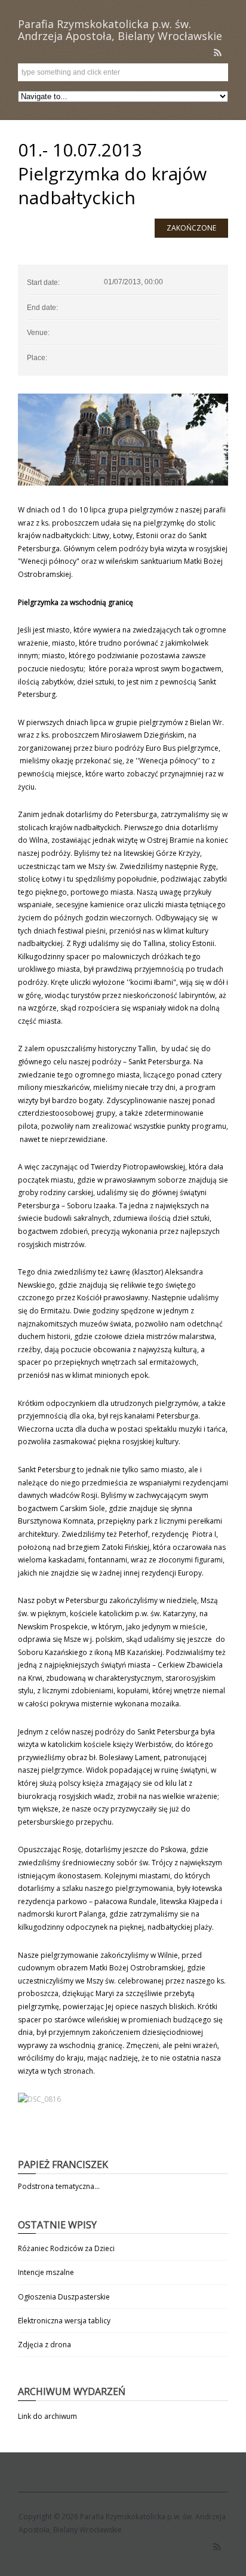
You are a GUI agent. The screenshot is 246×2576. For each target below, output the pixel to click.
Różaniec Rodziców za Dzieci (66, 2248)
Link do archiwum (47, 2416)
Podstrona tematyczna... (59, 2186)
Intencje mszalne (46, 2272)
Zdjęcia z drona (44, 2345)
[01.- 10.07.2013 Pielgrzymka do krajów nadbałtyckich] (123, 440)
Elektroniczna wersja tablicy (64, 2321)
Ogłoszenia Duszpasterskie (64, 2297)
